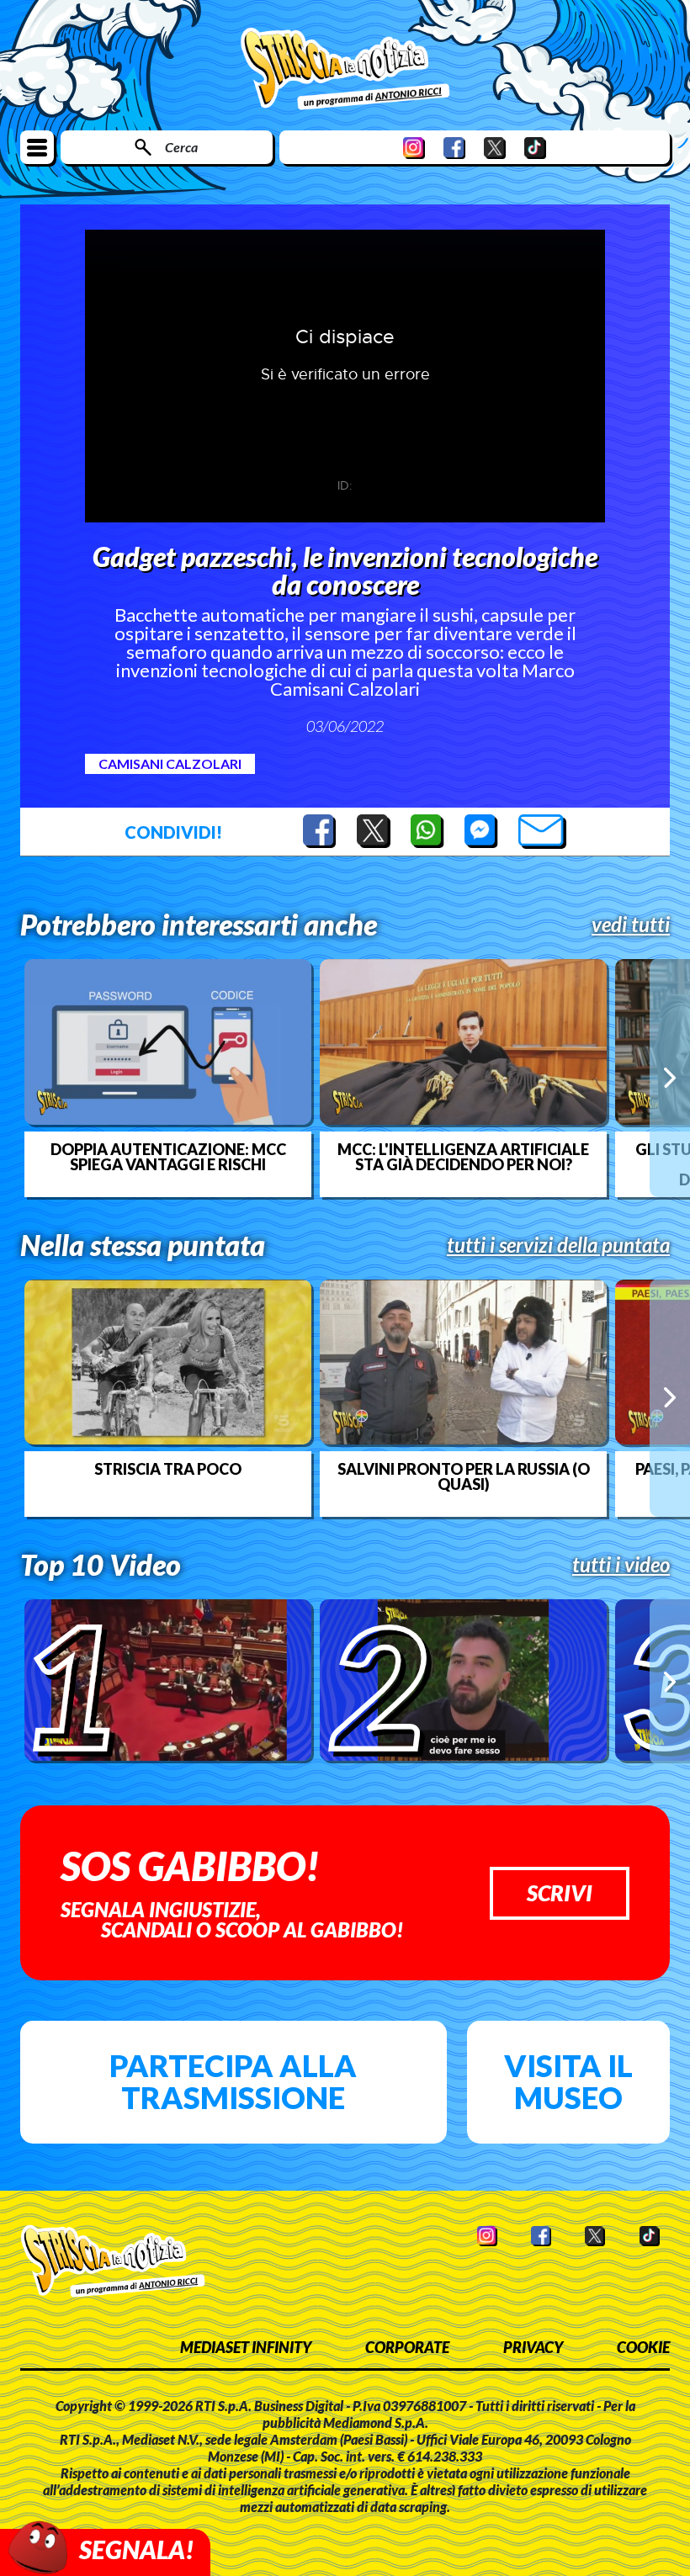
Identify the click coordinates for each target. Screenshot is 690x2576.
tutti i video (621, 1565)
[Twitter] (495, 148)
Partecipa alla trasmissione (233, 2081)
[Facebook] (454, 148)
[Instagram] (414, 148)
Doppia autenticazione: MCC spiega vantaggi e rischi (168, 1157)
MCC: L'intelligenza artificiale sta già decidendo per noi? (463, 1157)
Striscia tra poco (168, 1469)
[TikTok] (535, 148)
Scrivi (560, 1893)
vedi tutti (631, 925)
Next (670, 1078)
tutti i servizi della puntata (558, 1245)
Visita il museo (568, 2081)
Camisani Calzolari (170, 763)
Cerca (181, 147)
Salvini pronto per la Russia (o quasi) (464, 1476)
